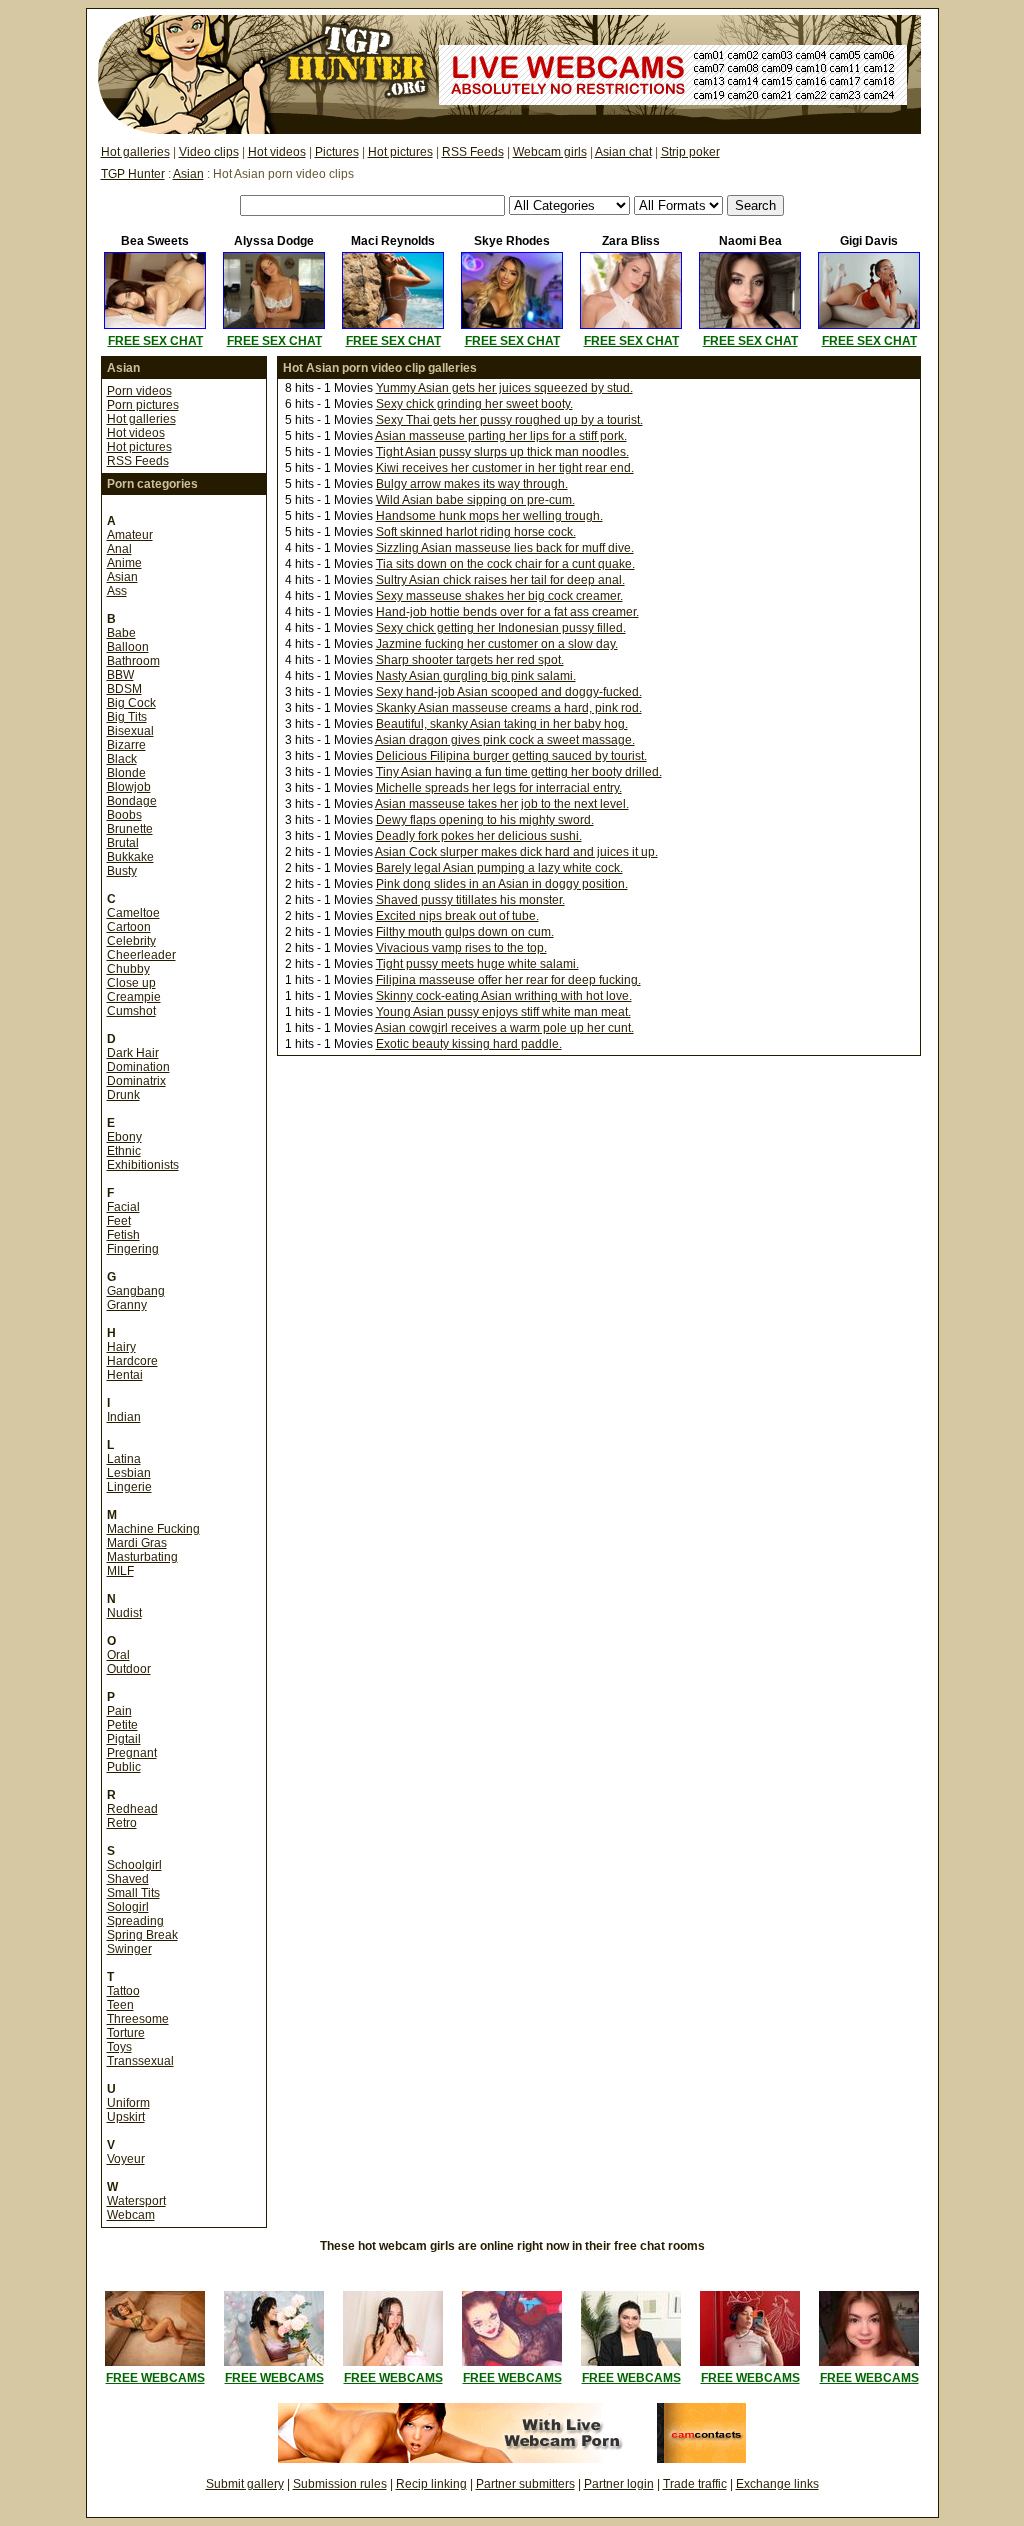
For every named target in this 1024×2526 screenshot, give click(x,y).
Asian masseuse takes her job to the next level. (502, 804)
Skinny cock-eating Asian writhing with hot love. (504, 996)
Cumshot (131, 1011)
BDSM (124, 689)
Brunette (130, 829)
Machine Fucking (153, 1529)
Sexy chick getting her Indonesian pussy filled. (501, 628)
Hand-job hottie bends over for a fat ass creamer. (507, 612)
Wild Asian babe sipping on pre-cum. (475, 500)
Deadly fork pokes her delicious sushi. (479, 836)
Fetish (123, 1235)
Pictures (337, 152)
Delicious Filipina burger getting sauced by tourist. (511, 756)
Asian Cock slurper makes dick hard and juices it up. (516, 852)
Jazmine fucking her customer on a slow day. (497, 644)
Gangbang (136, 1291)
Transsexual (140, 2061)
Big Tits (127, 717)
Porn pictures (143, 405)
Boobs (124, 815)
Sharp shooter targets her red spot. (470, 660)
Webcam (131, 2215)
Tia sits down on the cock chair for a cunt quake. (505, 564)
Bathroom (133, 661)
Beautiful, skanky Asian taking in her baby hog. (502, 724)
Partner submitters (525, 2484)
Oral (118, 1655)
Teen (120, 2005)
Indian (124, 1417)
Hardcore (132, 1361)
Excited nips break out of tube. (457, 916)
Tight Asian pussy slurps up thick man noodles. (502, 452)
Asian (188, 174)
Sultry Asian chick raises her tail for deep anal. (500, 580)
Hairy (121, 1347)
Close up (131, 983)
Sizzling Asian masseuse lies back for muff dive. (505, 548)
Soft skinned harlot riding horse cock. (476, 532)
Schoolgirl (134, 1865)
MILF (120, 1571)
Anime (124, 563)
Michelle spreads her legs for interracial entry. (499, 788)
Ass (117, 591)
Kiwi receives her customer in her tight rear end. (505, 468)
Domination (138, 1067)
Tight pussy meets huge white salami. (477, 964)
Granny (127, 1305)
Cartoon (129, 927)
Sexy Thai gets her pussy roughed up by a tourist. (509, 420)
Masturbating (142, 1557)
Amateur (130, 535)
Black (122, 759)
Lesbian (129, 1473)
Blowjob (129, 787)
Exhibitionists (143, 1165)
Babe (121, 633)
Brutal (123, 843)
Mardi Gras (137, 1543)
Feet (119, 1221)
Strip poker (690, 152)
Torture (126, 2033)
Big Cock (131, 703)
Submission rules (340, 2484)
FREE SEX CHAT (155, 341)
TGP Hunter (133, 174)
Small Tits (133, 1893)
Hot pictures (400, 152)
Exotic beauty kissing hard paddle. (469, 1044)
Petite (122, 1725)
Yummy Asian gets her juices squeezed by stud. (504, 388)
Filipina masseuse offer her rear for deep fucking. (508, 980)
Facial (123, 1207)
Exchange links (777, 2484)
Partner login (619, 2484)
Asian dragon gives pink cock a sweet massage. (505, 740)
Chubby (128, 969)
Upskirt (126, 2117)
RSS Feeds (473, 152)
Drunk (123, 1095)
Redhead (132, 1809)
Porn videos (139, 391)
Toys (119, 2047)
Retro (122, 1823)
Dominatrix (136, 1081)
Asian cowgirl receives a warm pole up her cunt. (504, 1028)
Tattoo (123, 1991)
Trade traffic (695, 2484)
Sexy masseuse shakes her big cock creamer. (499, 596)
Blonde (126, 773)
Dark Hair (133, 1053)
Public (124, 1767)
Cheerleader (141, 955)
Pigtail (124, 1739)
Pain (119, 1711)
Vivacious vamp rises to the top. (461, 948)
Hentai (125, 1375)
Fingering (133, 1249)
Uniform (128, 2103)
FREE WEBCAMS (155, 2378)
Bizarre (126, 745)
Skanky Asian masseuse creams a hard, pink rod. (509, 708)
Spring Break (142, 1935)
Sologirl (128, 1907)
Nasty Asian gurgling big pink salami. (476, 676)
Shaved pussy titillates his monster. (470, 900)
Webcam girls (550, 152)
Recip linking (431, 2484)
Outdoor (129, 1669)
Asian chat (623, 152)
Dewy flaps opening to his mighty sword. (485, 820)
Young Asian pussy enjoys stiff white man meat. (503, 1012)
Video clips (209, 152)
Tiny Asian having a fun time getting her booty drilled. (519, 772)
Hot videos (277, 152)
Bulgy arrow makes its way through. (472, 484)
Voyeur (126, 2159)
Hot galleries (135, 152)
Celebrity (131, 941)
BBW (120, 675)
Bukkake (130, 857)
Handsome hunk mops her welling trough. (489, 516)
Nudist (124, 1613)
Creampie (134, 997)
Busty (122, 871)
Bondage (132, 801)
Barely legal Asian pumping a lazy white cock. (499, 868)
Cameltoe (133, 913)
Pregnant (132, 1753)
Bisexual (130, 731)
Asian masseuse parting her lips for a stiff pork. (501, 436)
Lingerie (129, 1487)
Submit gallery (245, 2484)
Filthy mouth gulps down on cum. (465, 932)
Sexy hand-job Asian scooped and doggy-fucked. (509, 692)
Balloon (128, 647)
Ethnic (124, 1151)
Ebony (124, 1137)
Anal (119, 549)
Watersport (136, 2201)
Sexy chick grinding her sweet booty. (474, 404)
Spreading (135, 1921)
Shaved (128, 1879)
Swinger (129, 1949)
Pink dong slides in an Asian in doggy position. (502, 884)
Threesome (138, 2019)
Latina (124, 1459)
